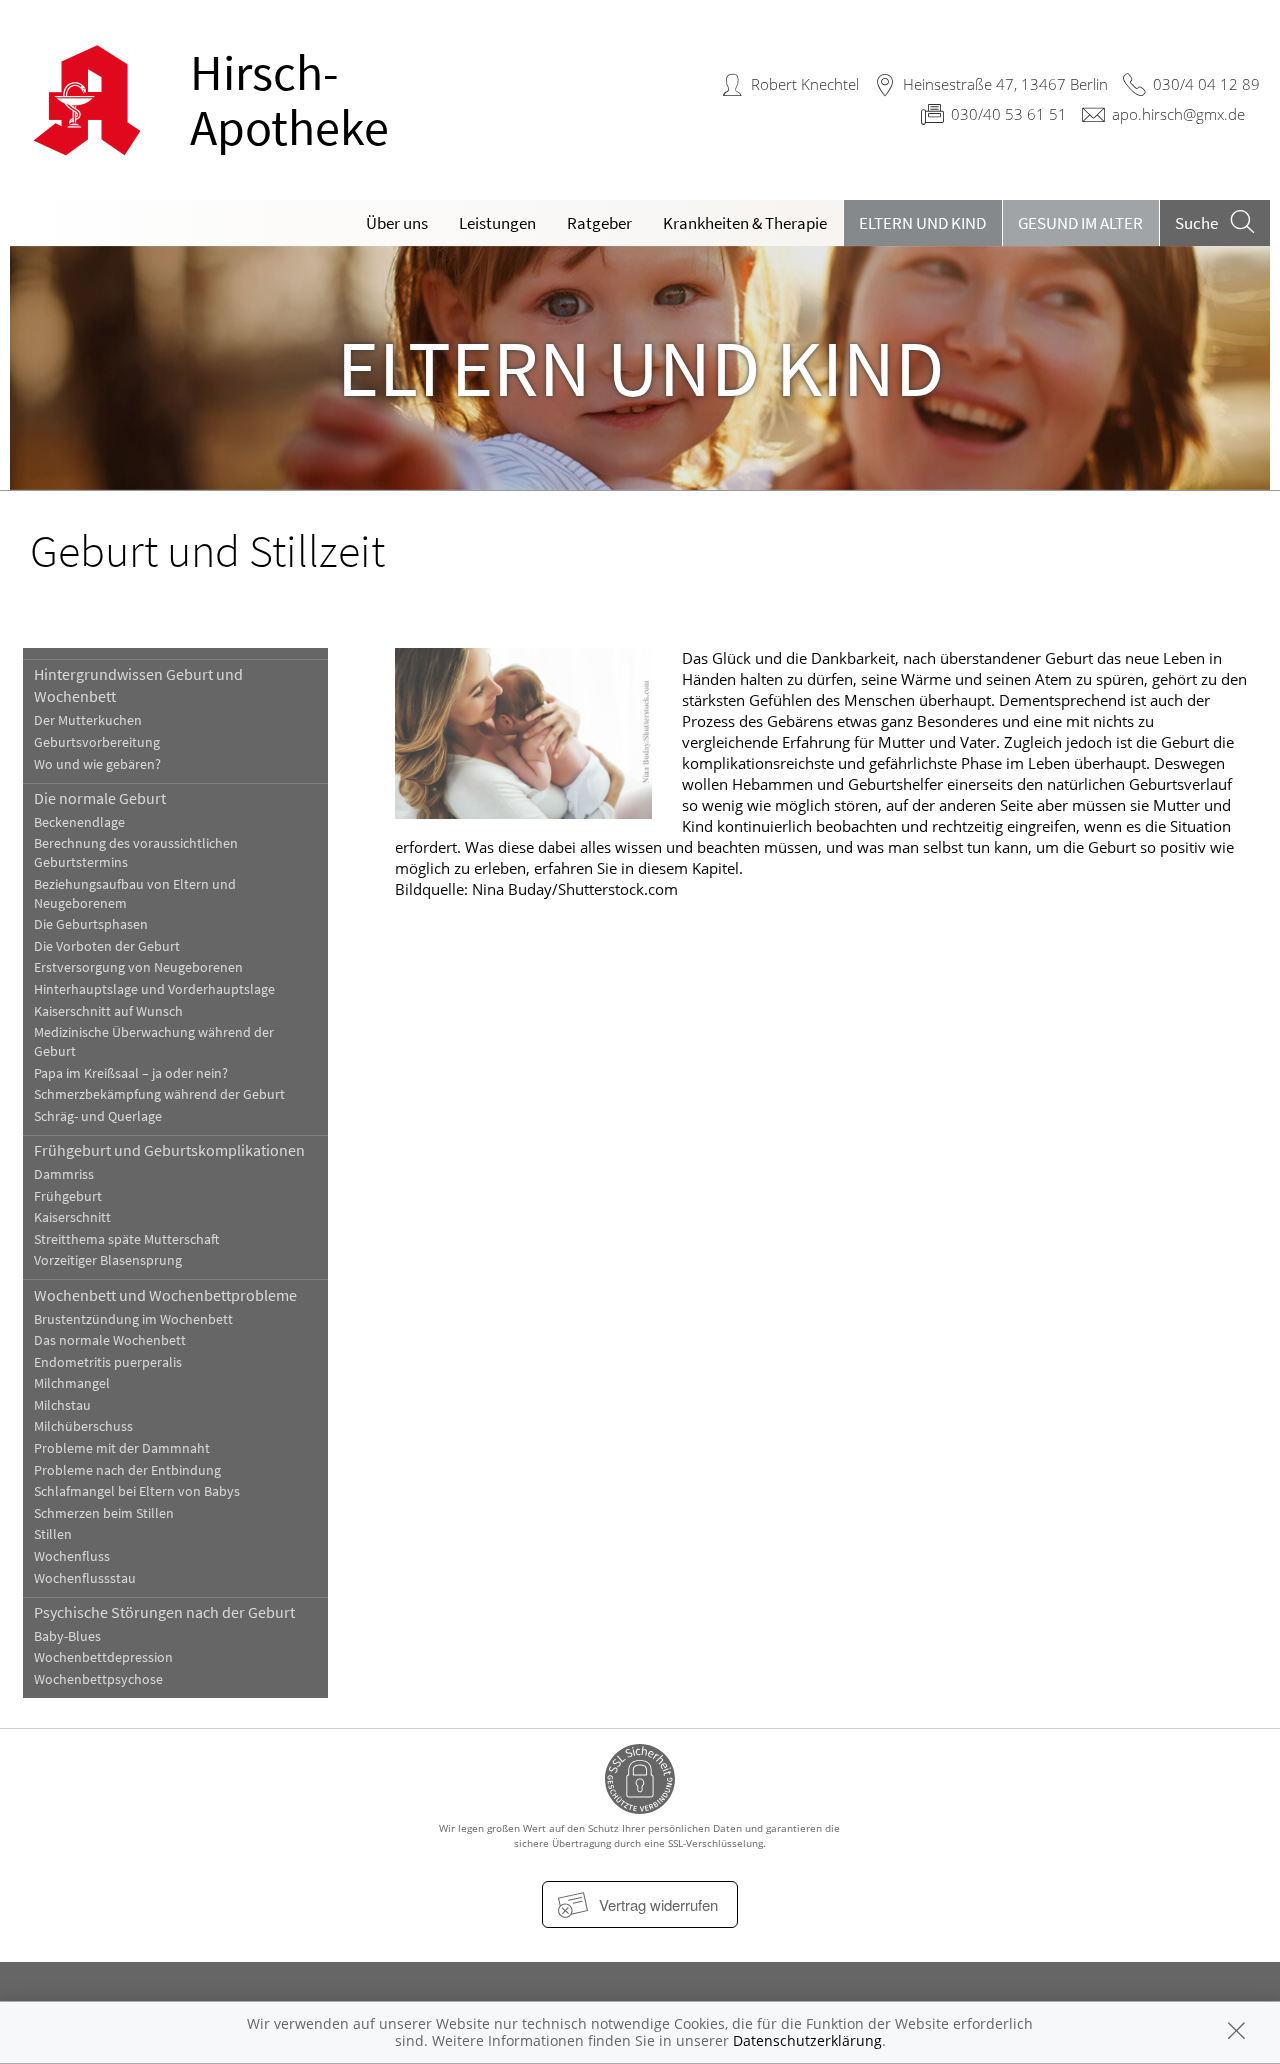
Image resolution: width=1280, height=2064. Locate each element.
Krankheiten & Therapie (745, 223)
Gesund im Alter (1080, 223)
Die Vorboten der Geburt (107, 946)
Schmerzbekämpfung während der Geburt (159, 1094)
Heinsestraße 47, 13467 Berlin (1005, 84)
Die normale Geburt (100, 798)
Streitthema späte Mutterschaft (126, 1239)
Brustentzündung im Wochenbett (133, 1319)
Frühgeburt (68, 1196)
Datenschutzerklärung (807, 2040)
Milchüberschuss (83, 1426)
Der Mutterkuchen (88, 720)
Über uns (397, 223)
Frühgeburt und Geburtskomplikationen (169, 1150)
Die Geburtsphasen (91, 924)
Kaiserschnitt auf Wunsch (108, 1011)
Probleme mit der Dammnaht (122, 1448)
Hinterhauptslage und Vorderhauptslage (154, 989)
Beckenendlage (79, 822)
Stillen (53, 1534)
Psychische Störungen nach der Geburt (164, 1612)
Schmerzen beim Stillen (104, 1513)
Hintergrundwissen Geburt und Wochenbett (138, 685)
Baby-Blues (67, 1636)
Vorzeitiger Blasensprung (108, 1260)
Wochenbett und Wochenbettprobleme (165, 1295)
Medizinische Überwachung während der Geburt (154, 1042)
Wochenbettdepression (103, 1657)
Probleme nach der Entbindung (127, 1470)
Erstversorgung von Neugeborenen (138, 967)
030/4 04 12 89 (1206, 84)
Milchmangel (72, 1383)
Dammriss (64, 1174)
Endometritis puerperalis (108, 1362)
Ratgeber (599, 223)
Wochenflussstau (85, 1578)
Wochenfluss (72, 1556)
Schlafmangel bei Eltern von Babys (137, 1491)
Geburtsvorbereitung (97, 742)
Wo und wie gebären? (97, 764)
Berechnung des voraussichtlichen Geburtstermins (136, 853)
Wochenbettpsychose (98, 1679)
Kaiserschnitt (72, 1217)
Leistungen (497, 223)
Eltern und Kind (922, 223)
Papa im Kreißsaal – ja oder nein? (131, 1073)
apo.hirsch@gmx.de (1178, 114)
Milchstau (62, 1405)
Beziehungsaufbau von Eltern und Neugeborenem (135, 894)
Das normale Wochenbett (110, 1340)
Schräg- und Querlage (98, 1116)
